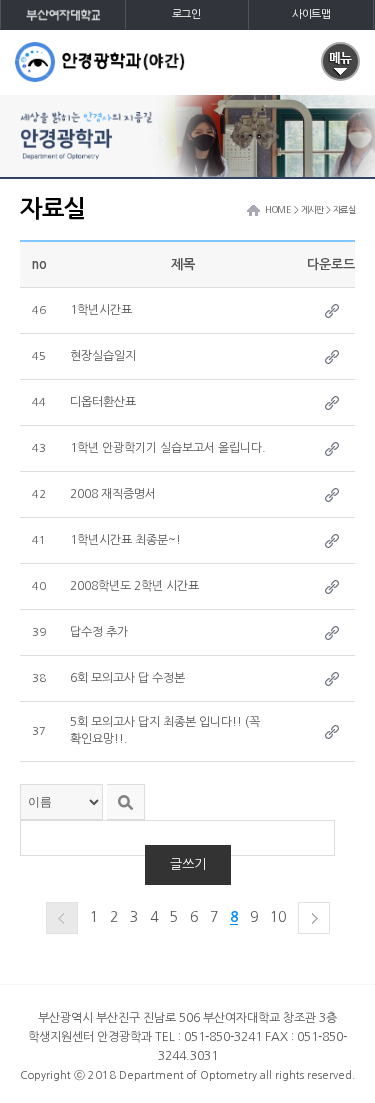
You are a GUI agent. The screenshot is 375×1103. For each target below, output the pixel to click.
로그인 (186, 14)
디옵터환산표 (103, 402)
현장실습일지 (103, 356)
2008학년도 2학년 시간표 (134, 586)
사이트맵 (311, 14)
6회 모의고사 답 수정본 (127, 678)
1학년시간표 (101, 310)
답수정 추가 (99, 632)
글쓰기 (188, 864)
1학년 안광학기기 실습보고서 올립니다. (168, 448)
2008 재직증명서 (113, 494)
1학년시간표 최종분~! (125, 540)
